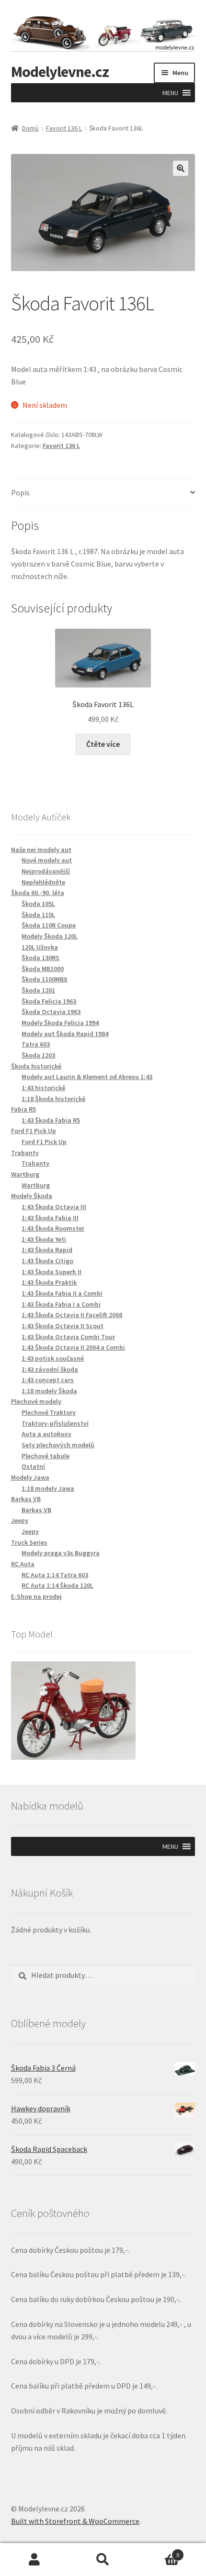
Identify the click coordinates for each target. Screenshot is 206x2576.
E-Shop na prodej (36, 1596)
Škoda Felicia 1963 (49, 1001)
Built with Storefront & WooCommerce (75, 2521)
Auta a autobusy (46, 1434)
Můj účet (34, 2560)
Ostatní (33, 1466)
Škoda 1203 (38, 1055)
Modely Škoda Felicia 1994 (60, 1023)
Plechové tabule (46, 1456)
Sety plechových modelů (58, 1445)
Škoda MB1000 (43, 969)
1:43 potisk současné (53, 1358)
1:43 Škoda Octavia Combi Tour (68, 1337)
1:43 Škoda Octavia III (54, 1207)
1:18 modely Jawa (48, 1488)
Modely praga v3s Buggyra (61, 1553)
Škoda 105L (38, 904)
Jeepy (30, 1531)
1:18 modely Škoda (49, 1391)
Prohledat (103, 2560)
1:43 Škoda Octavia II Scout (63, 1326)
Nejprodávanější (46, 871)
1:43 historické (43, 1088)
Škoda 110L (38, 915)
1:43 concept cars (48, 1380)
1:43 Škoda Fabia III (50, 1218)
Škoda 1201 (38, 990)
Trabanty (35, 1163)
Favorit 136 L (64, 128)
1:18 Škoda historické (53, 1099)
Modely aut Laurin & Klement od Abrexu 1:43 (87, 1077)
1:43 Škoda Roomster (53, 1228)
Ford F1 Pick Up (44, 1142)
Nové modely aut (47, 860)
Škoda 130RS (40, 958)
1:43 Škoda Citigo (47, 1261)
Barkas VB (36, 1510)
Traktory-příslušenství (55, 1423)
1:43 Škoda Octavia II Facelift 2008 (72, 1315)
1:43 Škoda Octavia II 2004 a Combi (73, 1347)
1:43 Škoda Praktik (49, 1282)
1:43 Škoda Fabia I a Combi (61, 1304)
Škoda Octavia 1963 (51, 1012)
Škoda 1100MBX (45, 979)
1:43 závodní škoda (50, 1369)
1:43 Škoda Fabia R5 (51, 1120)
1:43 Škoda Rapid (47, 1250)
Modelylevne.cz (60, 72)
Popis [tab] (20, 492)
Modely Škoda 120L (50, 936)
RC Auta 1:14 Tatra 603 (55, 1575)
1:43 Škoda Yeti (44, 1239)
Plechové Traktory (49, 1412)
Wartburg (36, 1185)
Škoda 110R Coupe (49, 925)
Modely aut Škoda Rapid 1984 (65, 1034)
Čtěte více (103, 744)
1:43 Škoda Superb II (51, 1272)
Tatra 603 (36, 1044)
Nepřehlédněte (43, 882)
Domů (30, 128)
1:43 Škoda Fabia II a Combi (62, 1293)
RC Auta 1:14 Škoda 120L (57, 1585)
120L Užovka (40, 947)
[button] (170, 93)
